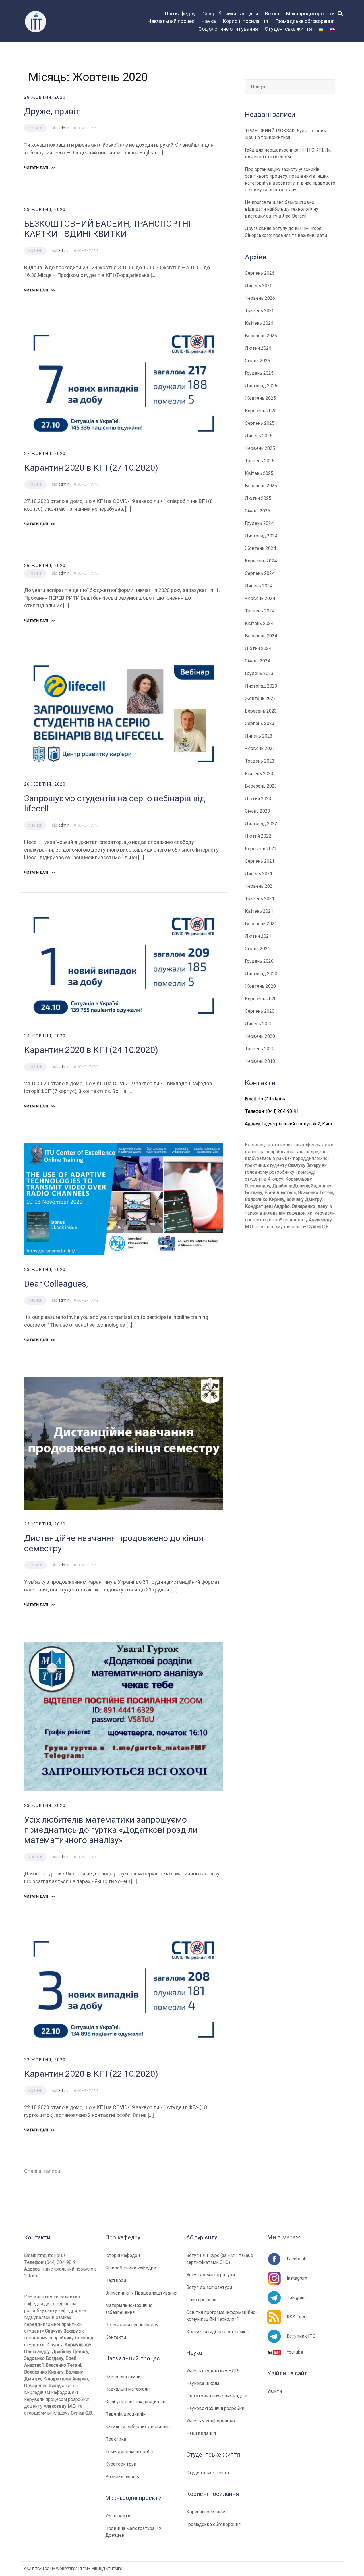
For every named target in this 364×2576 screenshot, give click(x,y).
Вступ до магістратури (211, 2275)
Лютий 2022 (258, 836)
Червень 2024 (260, 598)
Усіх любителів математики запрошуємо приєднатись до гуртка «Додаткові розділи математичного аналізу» (111, 1830)
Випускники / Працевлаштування (141, 2293)
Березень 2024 (261, 636)
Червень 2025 (260, 448)
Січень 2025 (258, 511)
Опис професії (201, 2300)
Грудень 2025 (259, 373)
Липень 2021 (259, 874)
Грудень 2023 (259, 673)
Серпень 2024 (260, 573)
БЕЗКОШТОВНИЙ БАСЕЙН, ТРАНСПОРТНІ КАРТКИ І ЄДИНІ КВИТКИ (107, 229)
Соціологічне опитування (228, 29)
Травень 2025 (260, 461)
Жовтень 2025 (260, 398)
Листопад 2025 (261, 386)
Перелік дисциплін (125, 2414)
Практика (116, 2439)
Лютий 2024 (258, 648)
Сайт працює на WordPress (51, 2569)
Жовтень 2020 (260, 986)
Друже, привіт (52, 111)
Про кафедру (180, 14)
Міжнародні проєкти (310, 14)
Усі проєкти (118, 2516)
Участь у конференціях (211, 2421)
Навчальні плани (123, 2377)
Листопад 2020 (261, 974)
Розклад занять (122, 2477)
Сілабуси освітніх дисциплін (135, 2402)
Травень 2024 (260, 611)
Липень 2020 (259, 1024)
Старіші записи (42, 2171)
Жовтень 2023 (260, 698)
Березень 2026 (261, 336)
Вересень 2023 (261, 711)
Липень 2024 (259, 586)
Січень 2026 (258, 361)
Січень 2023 (258, 811)
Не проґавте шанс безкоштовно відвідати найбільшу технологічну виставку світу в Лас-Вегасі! (282, 209)
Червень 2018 (260, 1061)
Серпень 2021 (260, 861)
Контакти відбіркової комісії (218, 2332)
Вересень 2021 (261, 849)
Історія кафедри (123, 2255)
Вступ (272, 14)
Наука (209, 21)
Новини (35, 128)
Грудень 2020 (259, 961)
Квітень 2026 (259, 323)
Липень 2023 (259, 736)
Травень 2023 (260, 761)
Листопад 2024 (261, 536)
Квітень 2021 (259, 911)
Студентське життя (288, 29)
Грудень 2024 (259, 523)
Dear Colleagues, (56, 1284)
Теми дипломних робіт (130, 2452)
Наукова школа (203, 2383)
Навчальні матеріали (127, 2389)
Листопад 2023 (261, 686)
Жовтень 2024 (260, 548)
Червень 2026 (260, 298)
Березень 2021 (261, 924)
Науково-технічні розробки (215, 2408)
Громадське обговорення (305, 21)
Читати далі (40, 168)
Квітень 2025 (259, 473)
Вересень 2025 (261, 411)
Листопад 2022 (261, 824)
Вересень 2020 (261, 999)
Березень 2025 (261, 486)
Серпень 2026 (260, 273)
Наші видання (201, 2433)
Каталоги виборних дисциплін (137, 2427)
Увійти (275, 2391)
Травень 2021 (260, 899)
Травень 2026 (260, 311)
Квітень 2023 (259, 774)
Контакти (116, 2337)
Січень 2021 (258, 949)
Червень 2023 (260, 748)
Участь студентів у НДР (212, 2371)
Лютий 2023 (258, 799)
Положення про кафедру (132, 2325)
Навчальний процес (171, 21)
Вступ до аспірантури (209, 2287)
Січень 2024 (258, 661)
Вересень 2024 (261, 561)
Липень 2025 (259, 436)
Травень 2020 (260, 1049)
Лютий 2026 (258, 348)
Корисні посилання (245, 21)
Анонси (35, 825)
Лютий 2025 (258, 498)
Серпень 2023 (260, 723)
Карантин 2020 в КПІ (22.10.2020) (91, 2074)
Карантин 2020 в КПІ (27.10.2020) (91, 468)
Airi (95, 2569)
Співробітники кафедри (230, 14)
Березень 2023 (261, 786)
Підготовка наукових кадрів (217, 2396)
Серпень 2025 (260, 423)
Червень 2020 (260, 1036)
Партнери (116, 2280)
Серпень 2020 (260, 1011)
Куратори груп (121, 2464)
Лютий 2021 (258, 936)
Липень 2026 (259, 286)
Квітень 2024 (259, 623)
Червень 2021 (260, 886)
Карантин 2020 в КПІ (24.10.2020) (91, 1050)
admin (64, 128)
